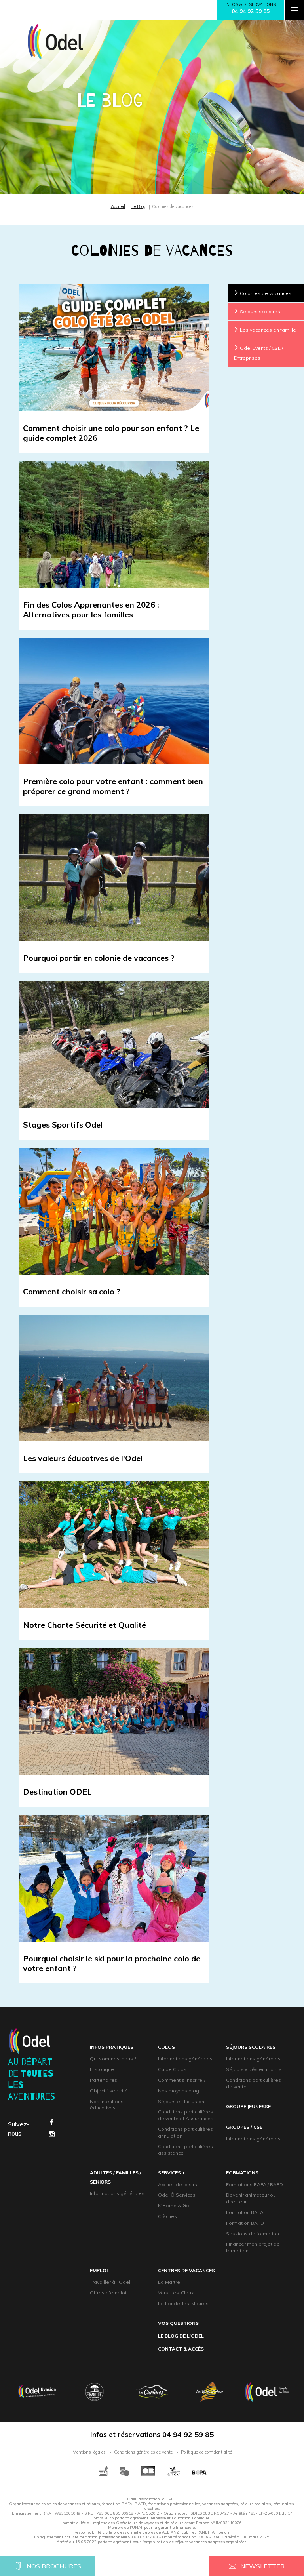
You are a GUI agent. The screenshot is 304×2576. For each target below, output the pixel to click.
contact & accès (181, 2349)
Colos (166, 2047)
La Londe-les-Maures (183, 2303)
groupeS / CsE (244, 2127)
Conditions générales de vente (143, 2452)
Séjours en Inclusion (181, 2101)
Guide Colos (172, 2069)
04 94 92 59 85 (251, 11)
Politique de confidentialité (206, 2452)
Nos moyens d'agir (180, 2091)
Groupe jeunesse (248, 2106)
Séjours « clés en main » (253, 2069)
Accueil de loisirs (178, 2184)
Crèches (167, 2216)
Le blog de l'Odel (181, 2336)
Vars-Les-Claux (176, 2293)
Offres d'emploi (108, 2293)
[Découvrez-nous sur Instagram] (51, 2135)
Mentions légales (89, 2452)
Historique (102, 2069)
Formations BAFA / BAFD (255, 2184)
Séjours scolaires (251, 2047)
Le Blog (139, 206)
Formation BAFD (245, 2223)
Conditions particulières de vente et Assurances (186, 2115)
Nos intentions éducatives (107, 2105)
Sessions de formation (253, 2234)
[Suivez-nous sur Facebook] (51, 2123)
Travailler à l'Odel (110, 2282)
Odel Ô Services (177, 2195)
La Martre (169, 2282)
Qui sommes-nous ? (113, 2059)
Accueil (118, 206)
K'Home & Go (174, 2205)
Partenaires (104, 2080)
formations (242, 2173)
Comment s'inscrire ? (182, 2080)
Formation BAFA (245, 2212)
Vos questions (178, 2323)
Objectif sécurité (109, 2091)
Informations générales (185, 2059)
